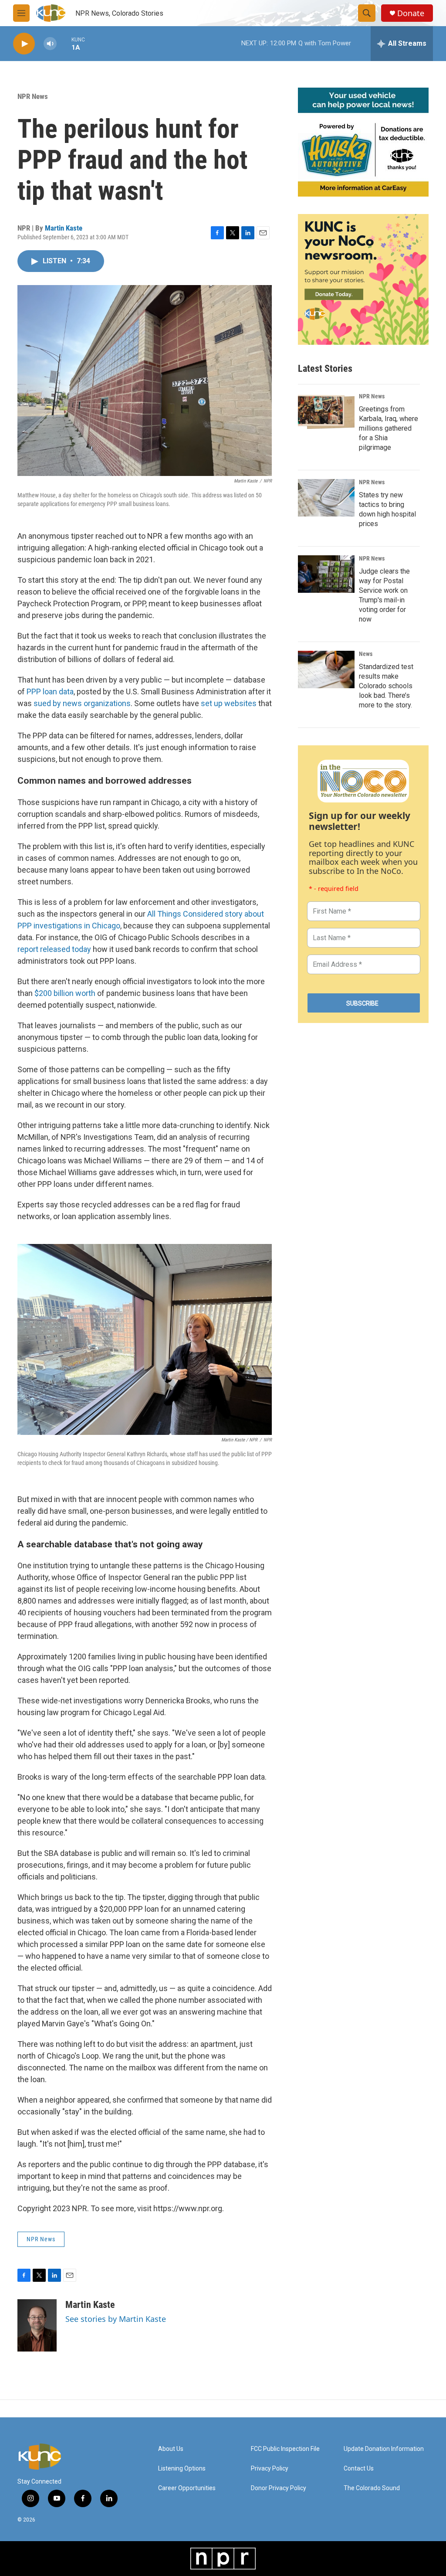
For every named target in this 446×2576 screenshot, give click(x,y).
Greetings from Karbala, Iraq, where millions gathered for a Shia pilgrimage (389, 428)
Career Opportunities (187, 2488)
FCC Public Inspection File (285, 2449)
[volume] (50, 44)
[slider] (64, 43)
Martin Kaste (64, 228)
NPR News (33, 96)
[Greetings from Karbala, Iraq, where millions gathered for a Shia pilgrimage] (326, 412)
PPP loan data (50, 692)
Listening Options (182, 2469)
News (366, 654)
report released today (54, 949)
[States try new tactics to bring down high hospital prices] (326, 498)
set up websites (229, 703)
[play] (24, 44)
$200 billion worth (64, 993)
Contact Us (359, 2469)
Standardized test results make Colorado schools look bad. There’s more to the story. (386, 686)
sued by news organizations (82, 703)
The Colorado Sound (372, 2488)
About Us (171, 2449)
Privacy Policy (270, 2469)
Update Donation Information (384, 2449)
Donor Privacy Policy (279, 2488)
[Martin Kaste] (37, 2325)
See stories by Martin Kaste (116, 2319)
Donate (411, 13)
